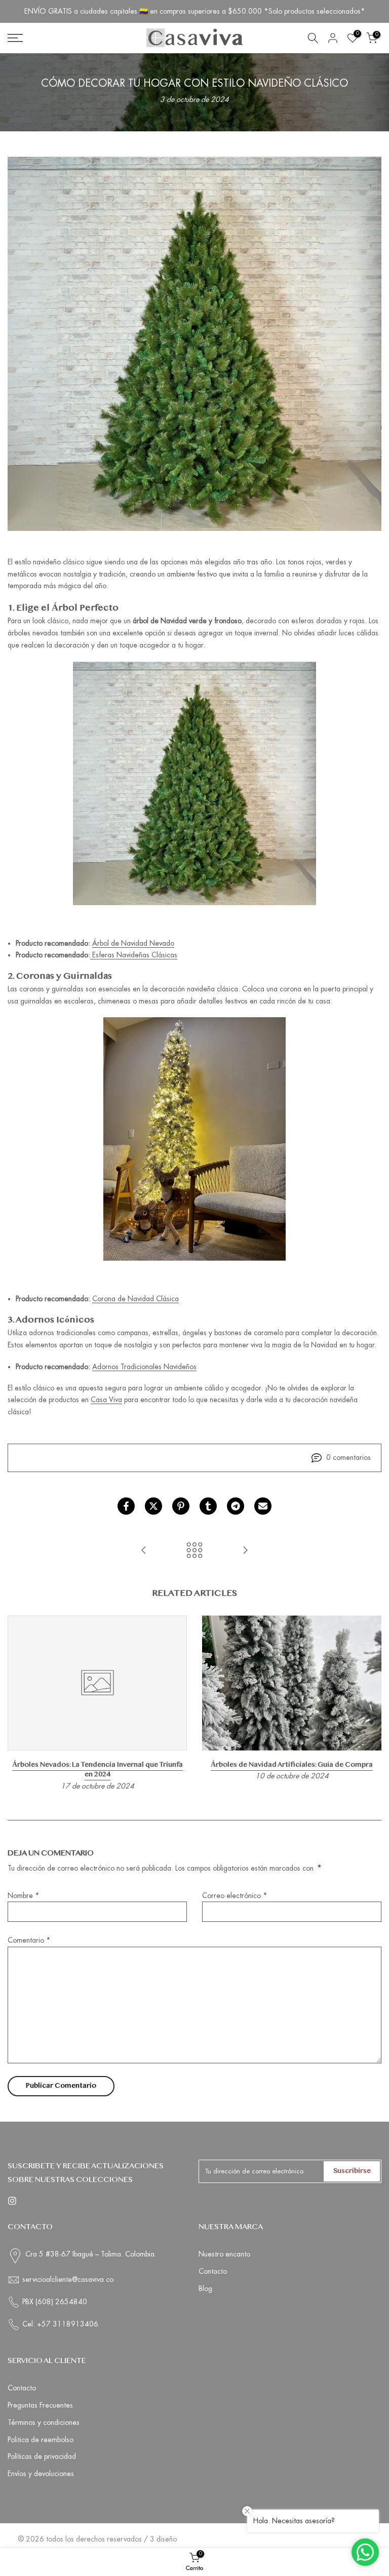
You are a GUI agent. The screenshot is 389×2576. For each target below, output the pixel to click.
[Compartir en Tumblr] (208, 1506)
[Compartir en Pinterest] (181, 1506)
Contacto (213, 2271)
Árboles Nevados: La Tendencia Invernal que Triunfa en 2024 (98, 1770)
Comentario (29, 1940)
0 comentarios (348, 1457)
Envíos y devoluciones (41, 2474)
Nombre (24, 1895)
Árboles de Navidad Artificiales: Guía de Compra (292, 1765)
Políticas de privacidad (42, 2456)
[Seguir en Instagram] (12, 2201)
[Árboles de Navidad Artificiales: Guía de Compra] (245, 1551)
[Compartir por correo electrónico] (263, 1506)
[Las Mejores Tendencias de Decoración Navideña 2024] (144, 1551)
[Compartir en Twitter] (153, 1506)
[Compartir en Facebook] (126, 1506)
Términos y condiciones (44, 2422)
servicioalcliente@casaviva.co (68, 2279)
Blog (205, 2288)
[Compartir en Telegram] (236, 1506)
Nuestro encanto (224, 2254)
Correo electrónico (235, 1895)
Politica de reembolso (41, 2440)
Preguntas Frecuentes (40, 2405)
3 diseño (163, 2539)
